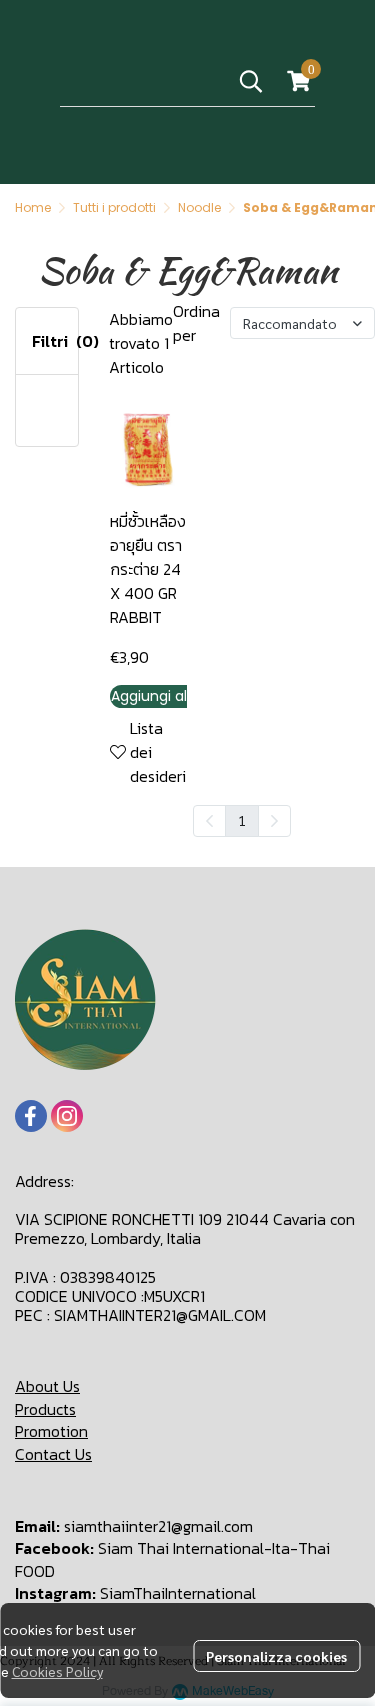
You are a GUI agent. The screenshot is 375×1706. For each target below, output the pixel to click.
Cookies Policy (57, 1671)
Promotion (51, 1431)
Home (33, 207)
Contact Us (53, 1454)
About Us (47, 1386)
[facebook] (31, 1116)
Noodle (199, 207)
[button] (251, 81)
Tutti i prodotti (114, 207)
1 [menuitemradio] (242, 820)
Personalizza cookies (276, 1656)
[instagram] (67, 1116)
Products (45, 1409)
